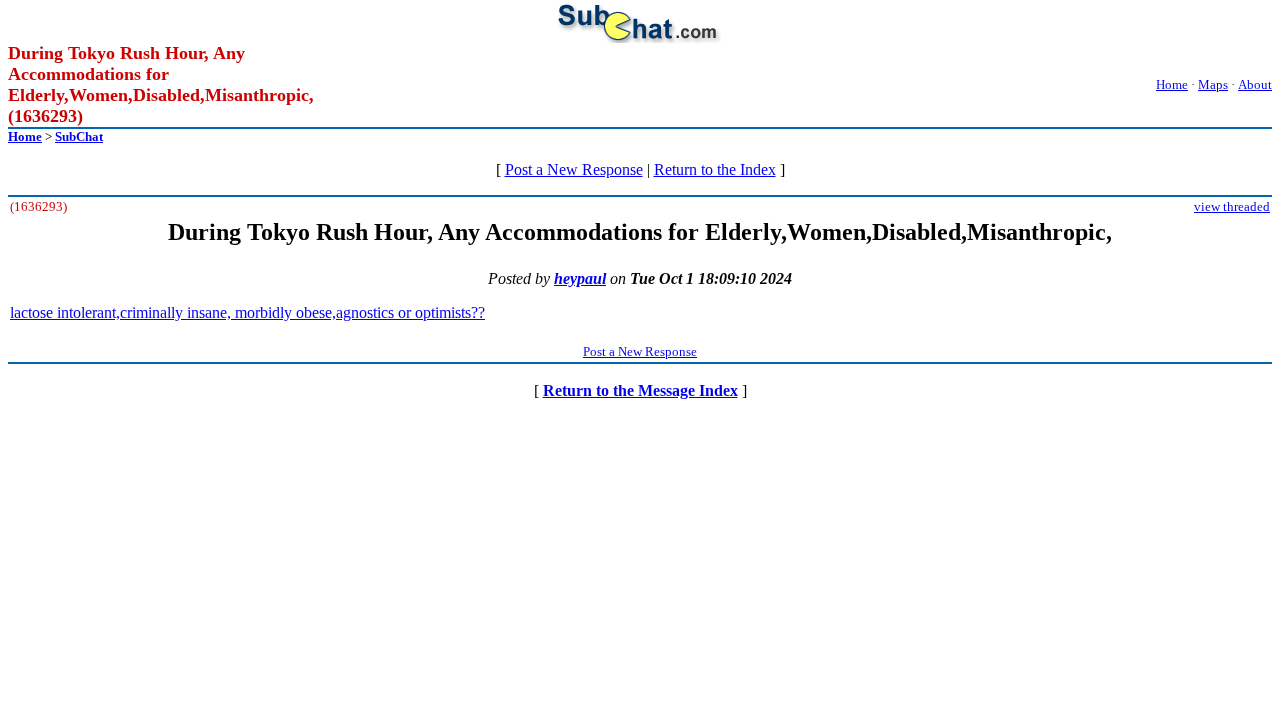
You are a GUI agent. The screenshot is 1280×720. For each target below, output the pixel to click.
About (1255, 84)
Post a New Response (574, 169)
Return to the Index (715, 169)
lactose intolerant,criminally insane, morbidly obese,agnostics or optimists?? (247, 312)
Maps (1213, 84)
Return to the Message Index (640, 390)
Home (1172, 84)
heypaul (580, 278)
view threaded (1232, 206)
